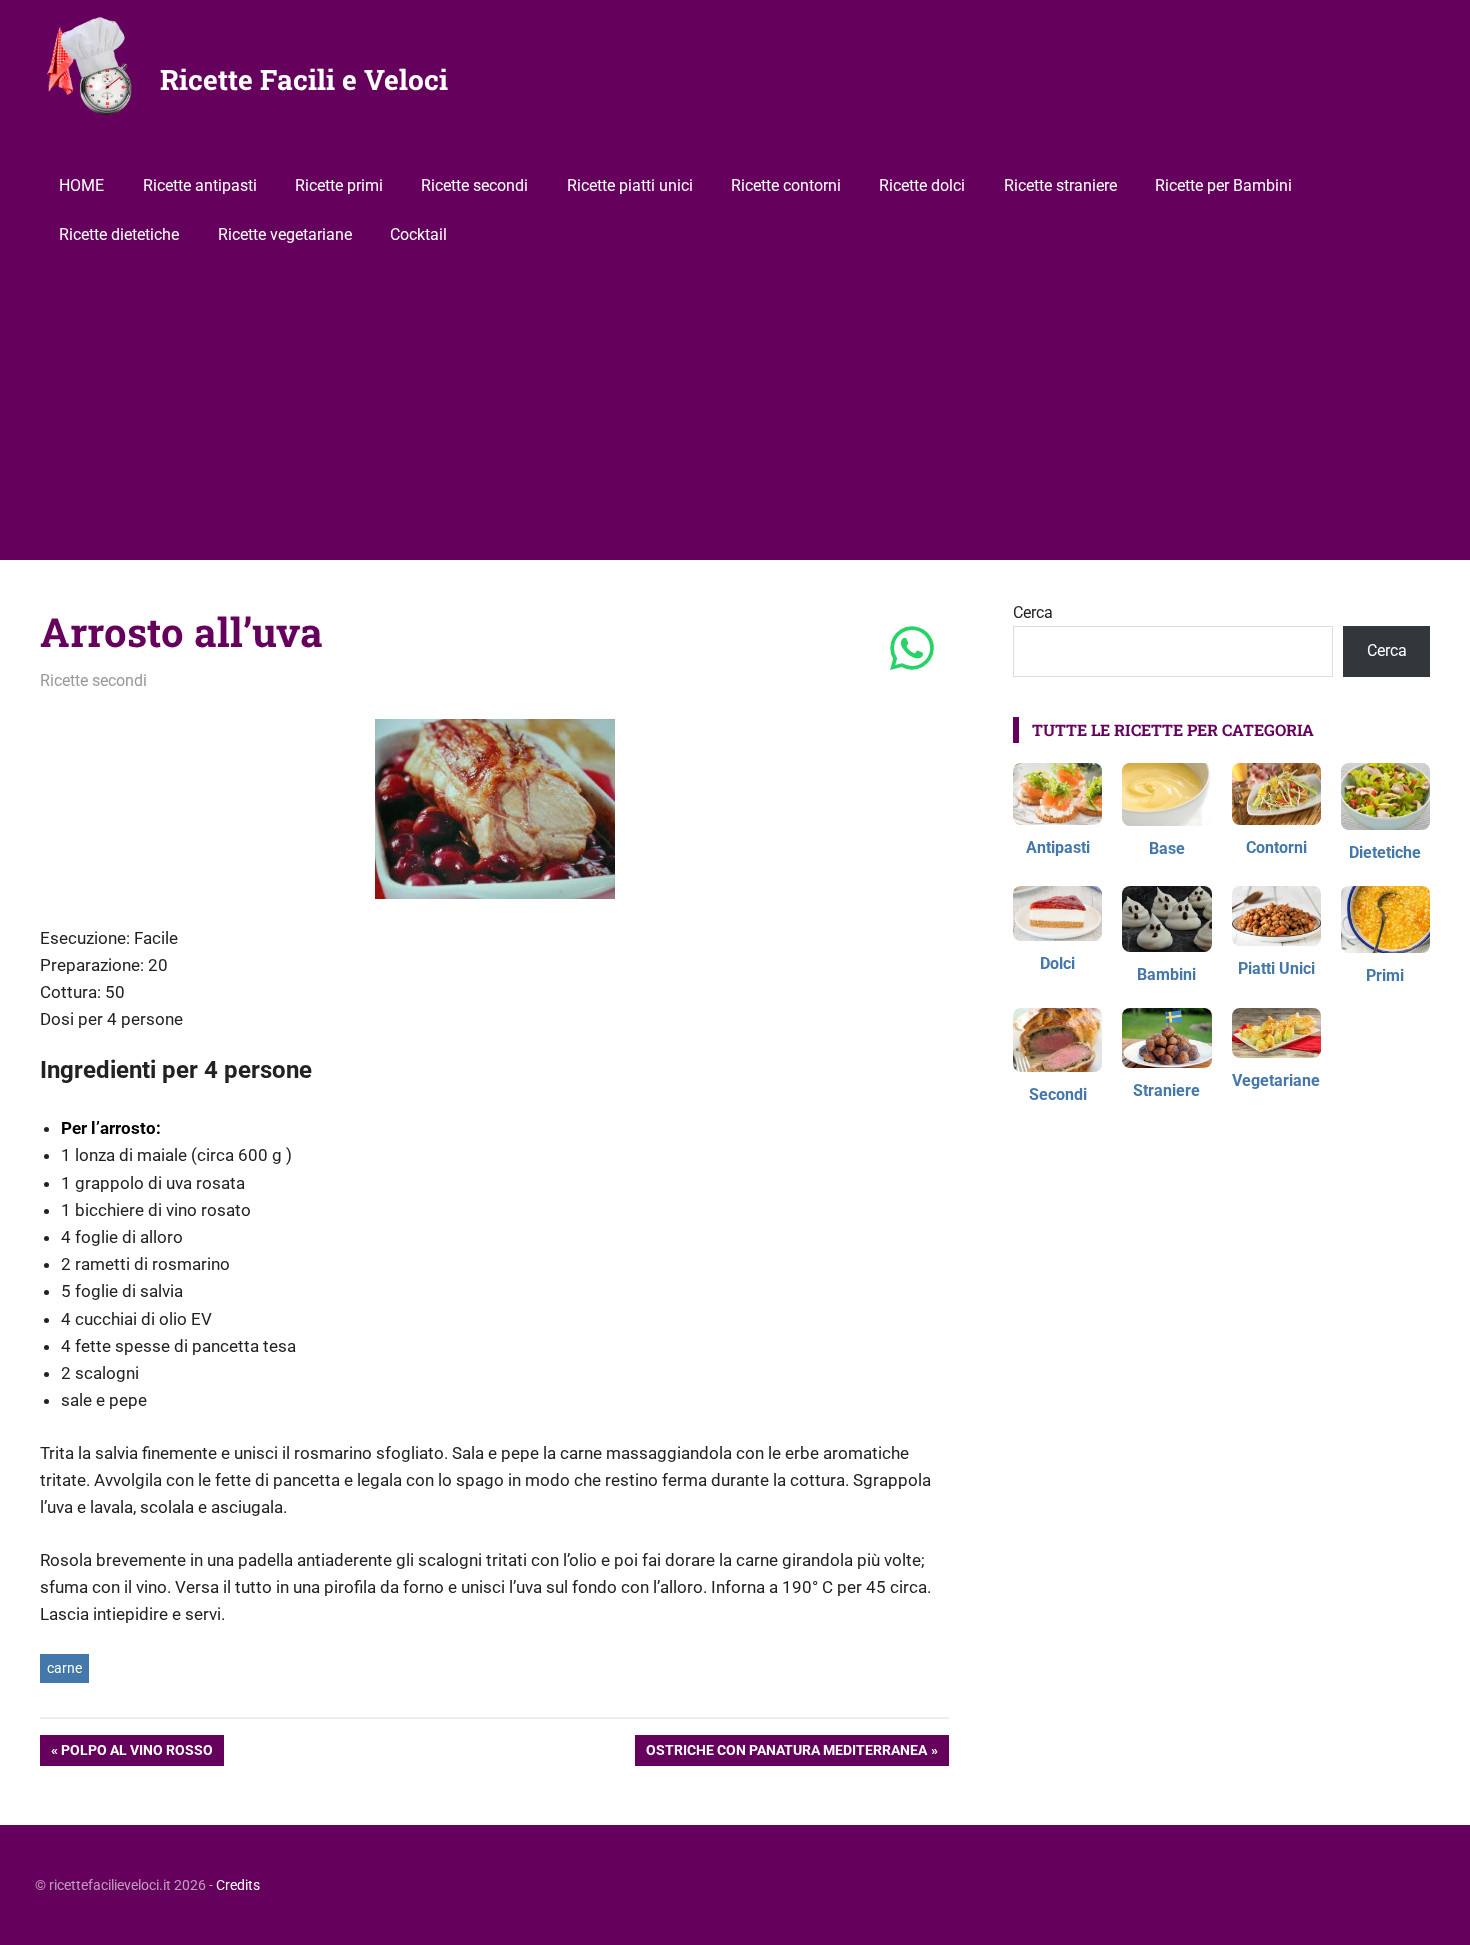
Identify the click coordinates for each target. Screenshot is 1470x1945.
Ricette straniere (1060, 185)
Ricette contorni (786, 185)
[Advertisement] (735, 410)
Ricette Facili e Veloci (304, 79)
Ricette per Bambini (1223, 185)
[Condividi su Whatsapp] (912, 650)
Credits (238, 1885)
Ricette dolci (922, 185)
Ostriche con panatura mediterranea (786, 1753)
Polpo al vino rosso (136, 1753)
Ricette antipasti (200, 185)
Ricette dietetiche (119, 234)
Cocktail (418, 234)
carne (64, 1668)
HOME (81, 185)
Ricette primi (339, 185)
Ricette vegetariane (285, 234)
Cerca (1033, 612)
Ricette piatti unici (630, 185)
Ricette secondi (474, 185)
